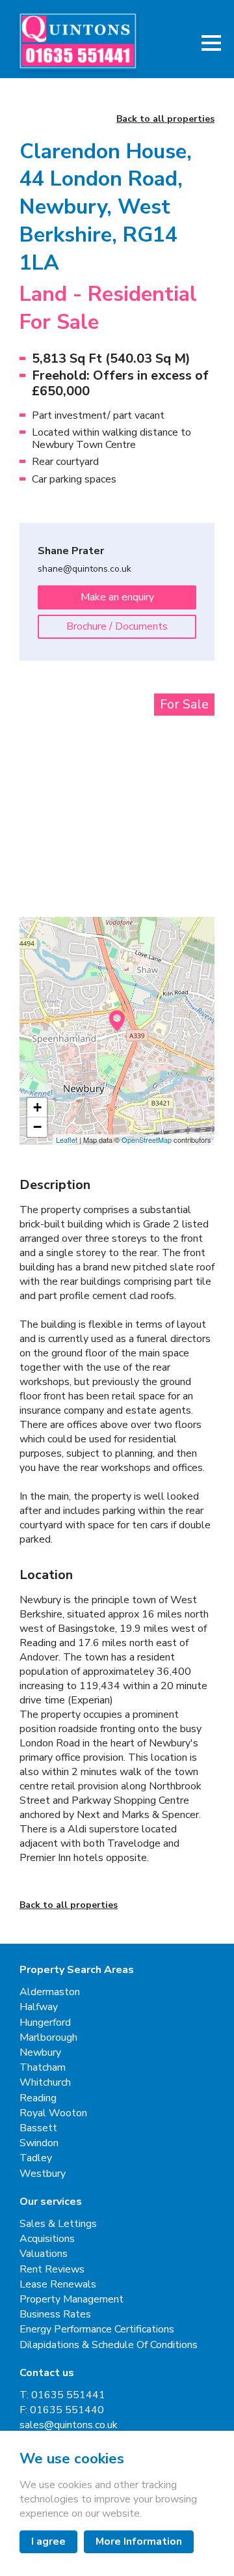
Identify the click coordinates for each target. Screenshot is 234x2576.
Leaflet (67, 1140)
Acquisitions (47, 2239)
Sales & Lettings (58, 2224)
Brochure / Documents (117, 626)
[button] (211, 43)
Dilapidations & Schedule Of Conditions (109, 2345)
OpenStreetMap (147, 1140)
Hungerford (45, 2023)
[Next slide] (192, 761)
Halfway (39, 2007)
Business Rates (55, 2315)
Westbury (43, 2174)
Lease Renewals (58, 2285)
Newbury (40, 2053)
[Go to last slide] (42, 761)
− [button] (37, 1127)
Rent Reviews (52, 2270)
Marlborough (48, 2038)
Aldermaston (50, 1992)
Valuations (44, 2254)
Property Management (71, 2300)
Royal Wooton (53, 2113)
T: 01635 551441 (62, 2395)
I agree (48, 2541)
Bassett (38, 2128)
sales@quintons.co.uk (69, 2425)
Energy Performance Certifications (97, 2330)
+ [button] (37, 1107)
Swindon (39, 2143)
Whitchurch (45, 2083)
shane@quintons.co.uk (84, 569)
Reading (38, 2098)
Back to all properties (165, 119)
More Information (139, 2541)
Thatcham (43, 2068)
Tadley (36, 2158)
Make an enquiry (117, 597)
